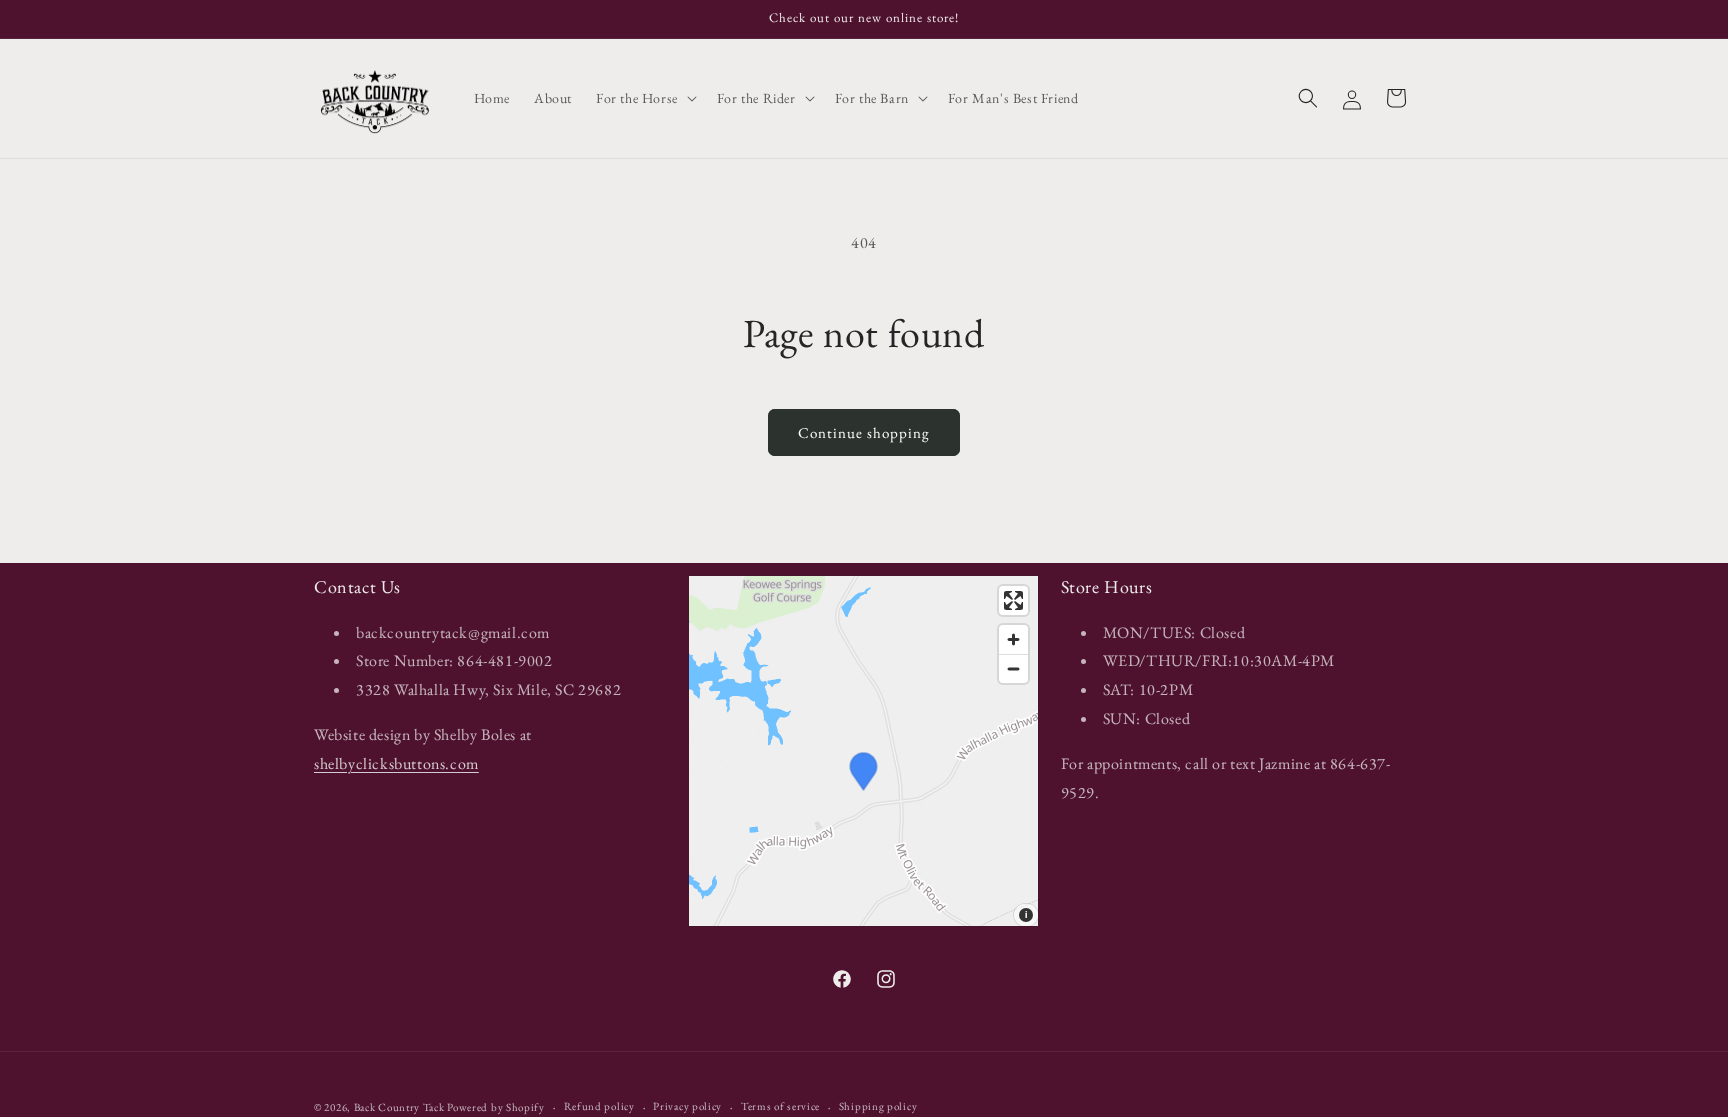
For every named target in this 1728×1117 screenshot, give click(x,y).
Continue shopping (864, 432)
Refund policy (599, 1106)
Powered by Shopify (496, 1107)
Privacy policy (687, 1106)
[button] (644, 98)
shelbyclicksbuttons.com (396, 762)
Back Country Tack (399, 1107)
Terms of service (780, 1106)
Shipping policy (878, 1106)
